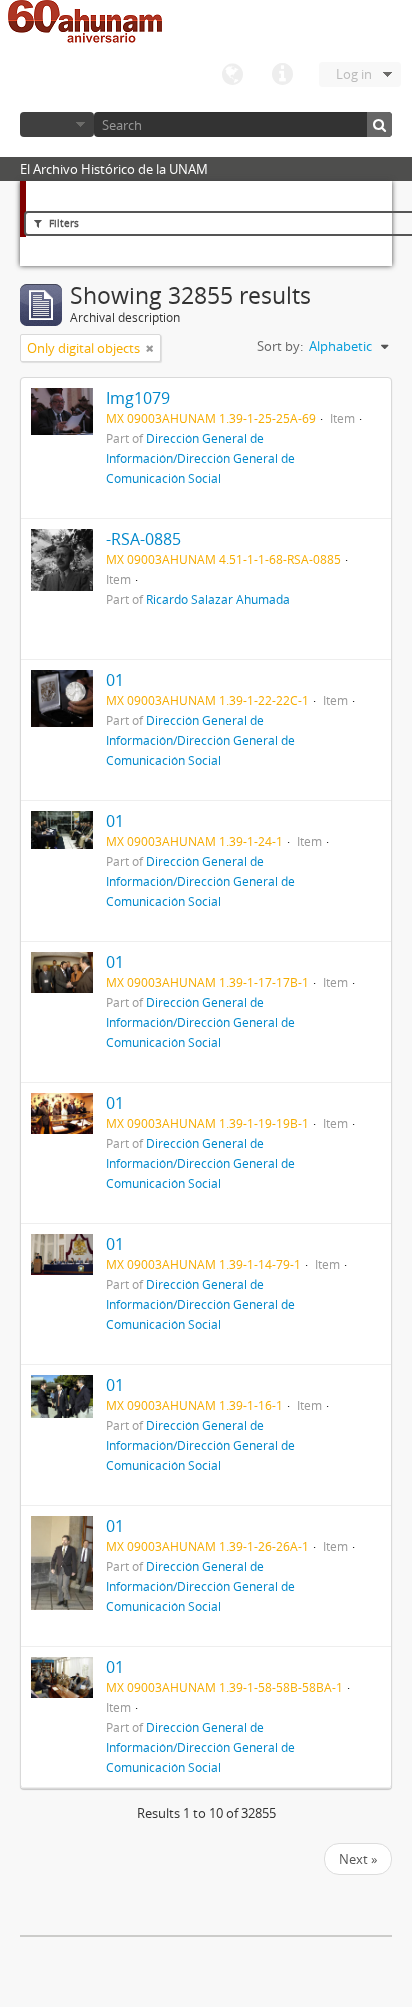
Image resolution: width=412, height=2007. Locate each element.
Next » (358, 1859)
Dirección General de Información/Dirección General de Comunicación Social (200, 458)
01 (115, 680)
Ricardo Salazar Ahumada (218, 599)
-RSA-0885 (143, 539)
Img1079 (138, 398)
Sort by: (280, 346)
